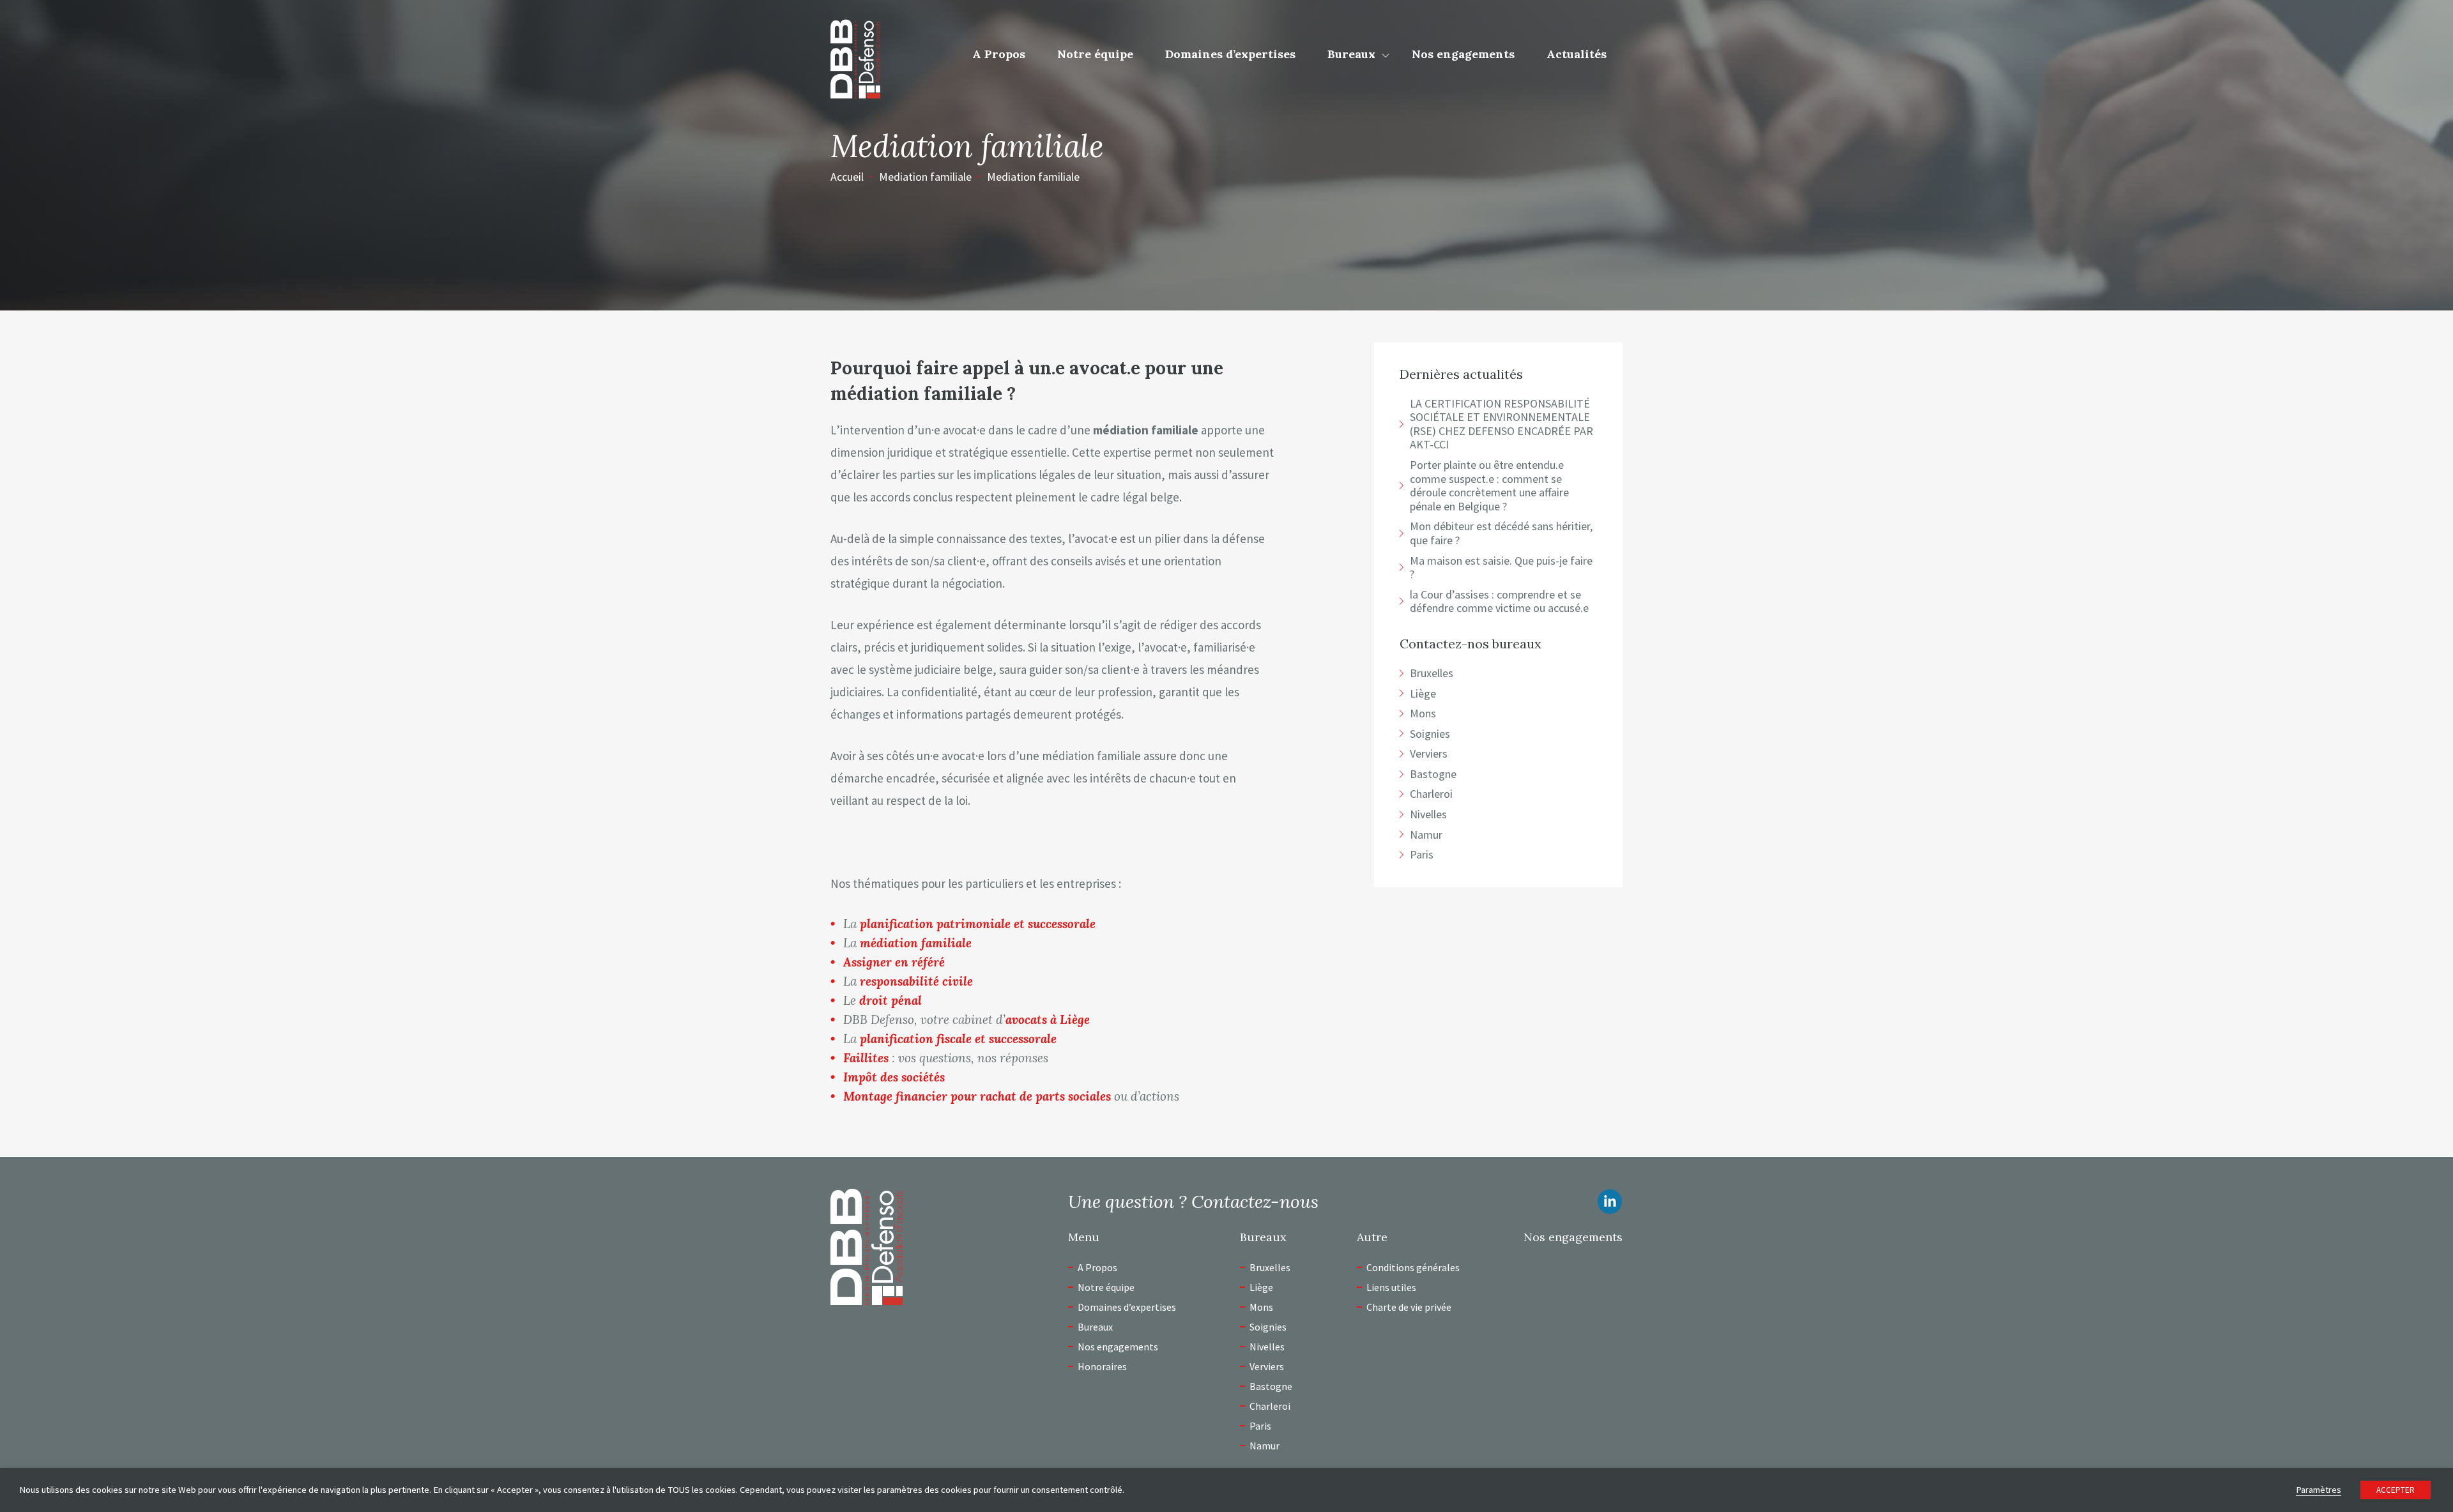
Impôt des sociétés (894, 1077)
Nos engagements (1463, 54)
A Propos (999, 54)
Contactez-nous (1255, 1202)
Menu (1084, 1237)
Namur (1265, 1446)
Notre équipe (1095, 54)
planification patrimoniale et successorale (978, 924)
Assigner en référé (894, 962)
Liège (1261, 1287)
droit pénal (890, 1000)
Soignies (1268, 1327)
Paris (1260, 1426)
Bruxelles (1270, 1267)
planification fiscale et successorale (958, 1039)
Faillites (866, 1058)
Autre (1372, 1237)
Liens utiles (1391, 1287)
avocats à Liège (1048, 1019)
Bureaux (1351, 54)
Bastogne (1271, 1386)
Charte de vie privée (1409, 1307)
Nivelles (1267, 1347)
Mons (1261, 1307)
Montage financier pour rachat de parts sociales (977, 1096)
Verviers (1267, 1366)
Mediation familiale (925, 177)
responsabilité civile (916, 981)
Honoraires (1102, 1366)
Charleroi (1270, 1406)
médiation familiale (916, 943)
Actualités (1577, 54)
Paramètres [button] (2319, 1490)
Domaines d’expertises (1230, 54)
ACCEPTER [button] (2396, 1490)
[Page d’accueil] (855, 57)
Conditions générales (1413, 1267)
